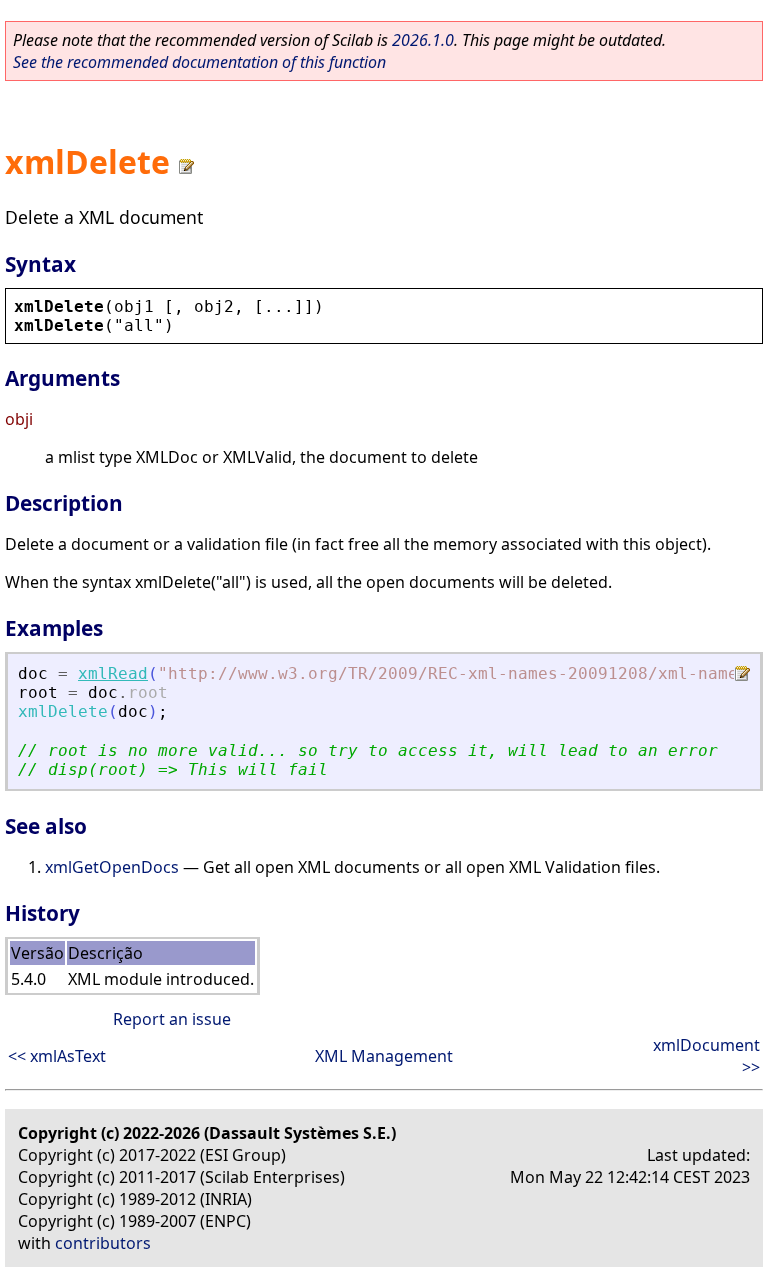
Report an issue (172, 1019)
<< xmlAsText (57, 1056)
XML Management (384, 1056)
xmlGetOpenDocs (112, 867)
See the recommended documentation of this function (199, 62)
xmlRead (113, 673)
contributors (103, 1243)
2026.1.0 (423, 40)
